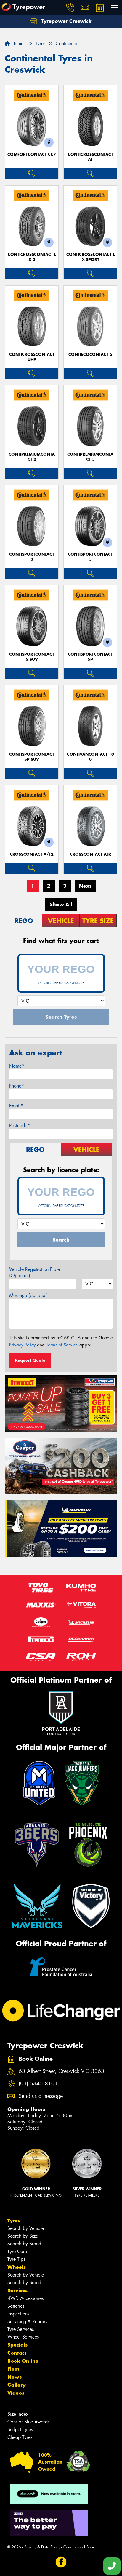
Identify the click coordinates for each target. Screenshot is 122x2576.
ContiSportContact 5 (90, 557)
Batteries (16, 2306)
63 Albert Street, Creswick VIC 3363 (61, 2071)
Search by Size (23, 2236)
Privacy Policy (22, 1345)
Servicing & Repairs (27, 2321)
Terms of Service (62, 1345)
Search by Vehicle (26, 2228)
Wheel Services (23, 2337)
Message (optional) (29, 1295)
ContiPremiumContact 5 (90, 457)
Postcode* (20, 1126)
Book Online (23, 2361)
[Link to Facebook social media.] (61, 2562)
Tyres (14, 2220)
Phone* (17, 1086)
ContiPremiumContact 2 (32, 457)
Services (17, 2290)
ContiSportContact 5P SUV (32, 757)
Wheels (17, 2267)
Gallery (16, 2385)
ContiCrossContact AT (90, 157)
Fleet (13, 2369)
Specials (17, 2345)
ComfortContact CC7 (32, 154)
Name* (17, 1066)
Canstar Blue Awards (28, 2422)
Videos (16, 2393)
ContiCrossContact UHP (32, 357)
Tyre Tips (16, 2259)
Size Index (18, 2414)
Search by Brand (24, 2244)
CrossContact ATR (90, 854)
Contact (17, 2353)
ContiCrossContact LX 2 (32, 257)
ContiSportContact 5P (90, 657)
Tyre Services (21, 2329)
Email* (16, 1106)
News (15, 2377)
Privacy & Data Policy (42, 2547)
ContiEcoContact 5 (90, 355)
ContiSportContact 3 (32, 557)
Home (17, 43)
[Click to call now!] (70, 7)
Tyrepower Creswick (66, 21)
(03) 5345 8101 (38, 2084)
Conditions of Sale (79, 2547)
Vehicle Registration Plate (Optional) (34, 1272)
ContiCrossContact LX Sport (90, 257)
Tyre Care (17, 2251)
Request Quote (30, 1360)
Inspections (18, 2314)
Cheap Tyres (20, 2437)
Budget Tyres (20, 2430)
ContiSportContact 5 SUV (32, 657)
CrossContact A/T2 (32, 854)
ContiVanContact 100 (90, 757)
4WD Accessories (25, 2298)
